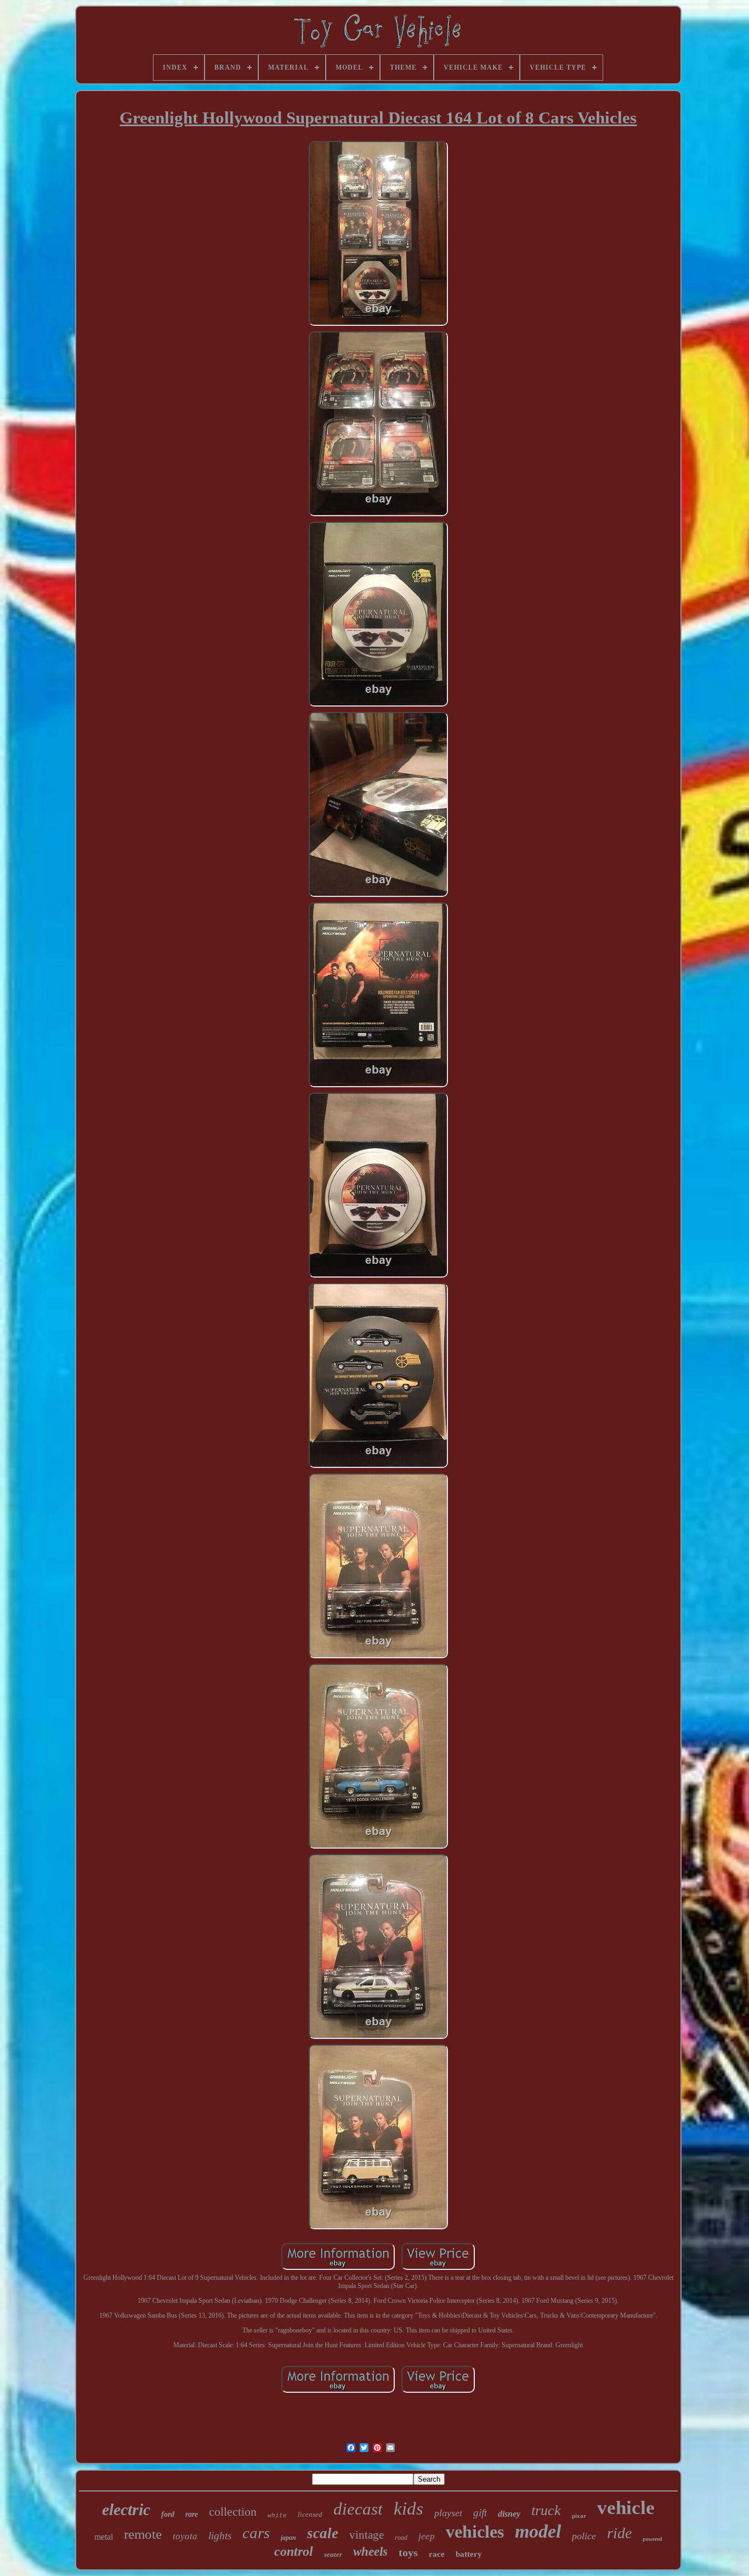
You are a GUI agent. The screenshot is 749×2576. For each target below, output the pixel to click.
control (294, 2551)
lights (220, 2536)
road (401, 2538)
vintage (367, 2535)
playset (448, 2513)
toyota (185, 2536)
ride (619, 2533)
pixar (579, 2516)
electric (126, 2509)
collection (233, 2512)
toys (408, 2552)
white (277, 2516)
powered (652, 2539)
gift (480, 2513)
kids (408, 2509)
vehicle (626, 2508)
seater (333, 2554)
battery (469, 2554)
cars (256, 2533)
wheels (370, 2552)
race (437, 2554)
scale (323, 2533)
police (584, 2536)
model (538, 2531)
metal (104, 2537)
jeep (427, 2536)
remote (143, 2534)
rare (192, 2514)
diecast (358, 2509)
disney (509, 2514)
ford (168, 2514)
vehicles (475, 2532)
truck (546, 2510)
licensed (310, 2514)
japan (288, 2538)
